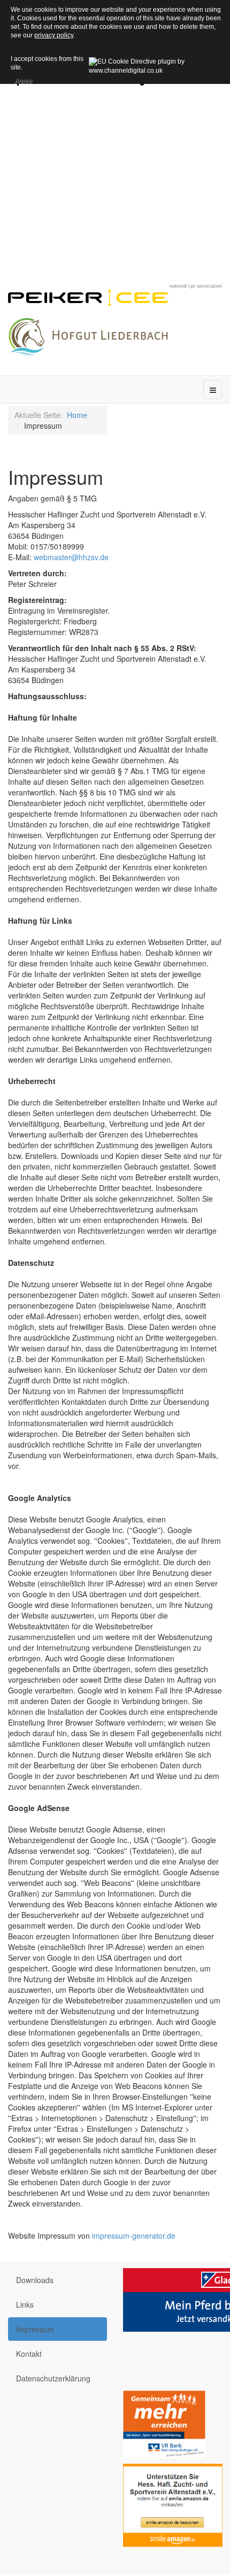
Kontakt (29, 2354)
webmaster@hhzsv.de (71, 557)
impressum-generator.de (134, 2235)
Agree (23, 79)
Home (77, 415)
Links (25, 2304)
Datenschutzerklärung (53, 2378)
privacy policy (54, 35)
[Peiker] (88, 296)
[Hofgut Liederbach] (88, 334)
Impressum (35, 2329)
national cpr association (196, 286)
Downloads (35, 2280)
